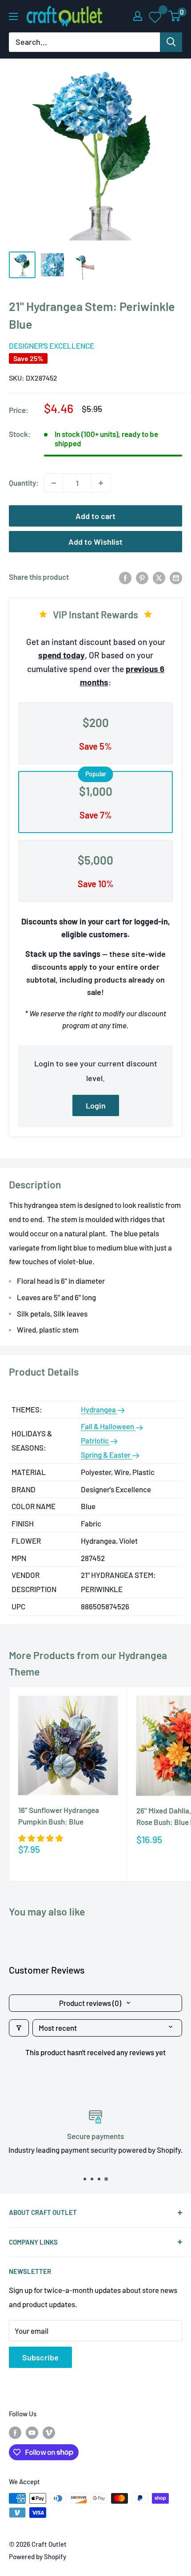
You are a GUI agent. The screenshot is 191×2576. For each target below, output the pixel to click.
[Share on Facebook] (125, 577)
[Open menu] (13, 16)
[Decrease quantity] (54, 483)
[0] (175, 16)
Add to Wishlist (95, 542)
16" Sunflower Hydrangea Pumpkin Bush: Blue (59, 1816)
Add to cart (95, 516)
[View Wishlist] (156, 16)
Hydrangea (99, 1409)
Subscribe (40, 2357)
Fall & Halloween (108, 1426)
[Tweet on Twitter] (159, 577)
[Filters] (19, 2028)
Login (96, 1105)
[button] (41, 1838)
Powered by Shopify (38, 2556)
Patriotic (95, 1440)
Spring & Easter (106, 1455)
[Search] (171, 42)
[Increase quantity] (101, 483)
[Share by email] (176, 577)
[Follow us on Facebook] (15, 2432)
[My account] (138, 16)
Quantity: (24, 483)
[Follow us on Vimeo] (49, 2432)
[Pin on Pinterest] (142, 577)
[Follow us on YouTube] (32, 2432)
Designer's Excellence (52, 346)
